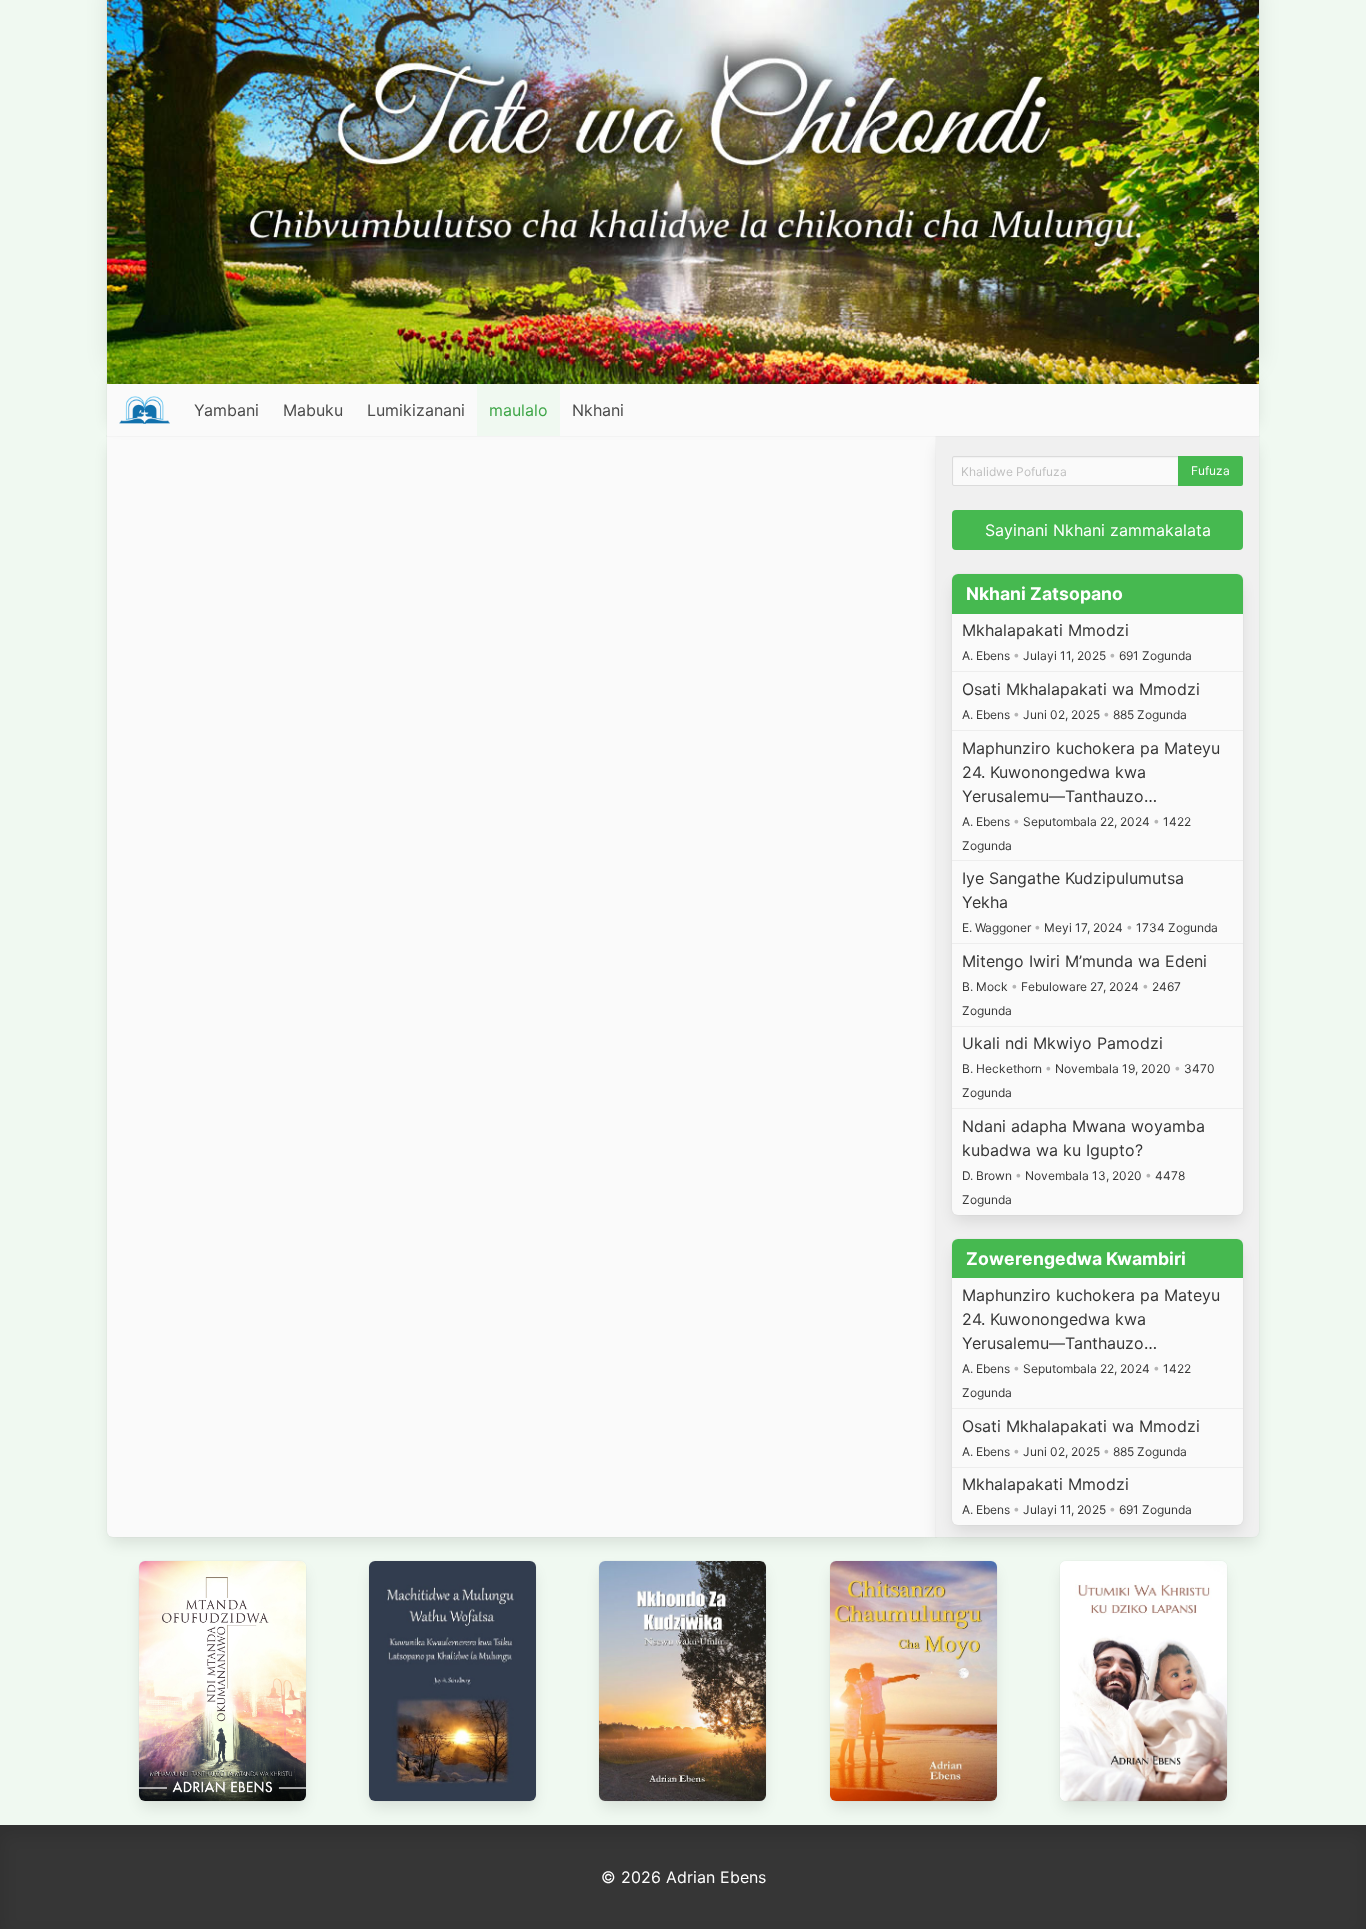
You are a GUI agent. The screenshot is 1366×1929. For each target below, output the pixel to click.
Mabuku (313, 410)
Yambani (226, 410)
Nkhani (598, 410)
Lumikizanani (416, 410)
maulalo (518, 410)
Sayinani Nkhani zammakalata (1098, 530)
